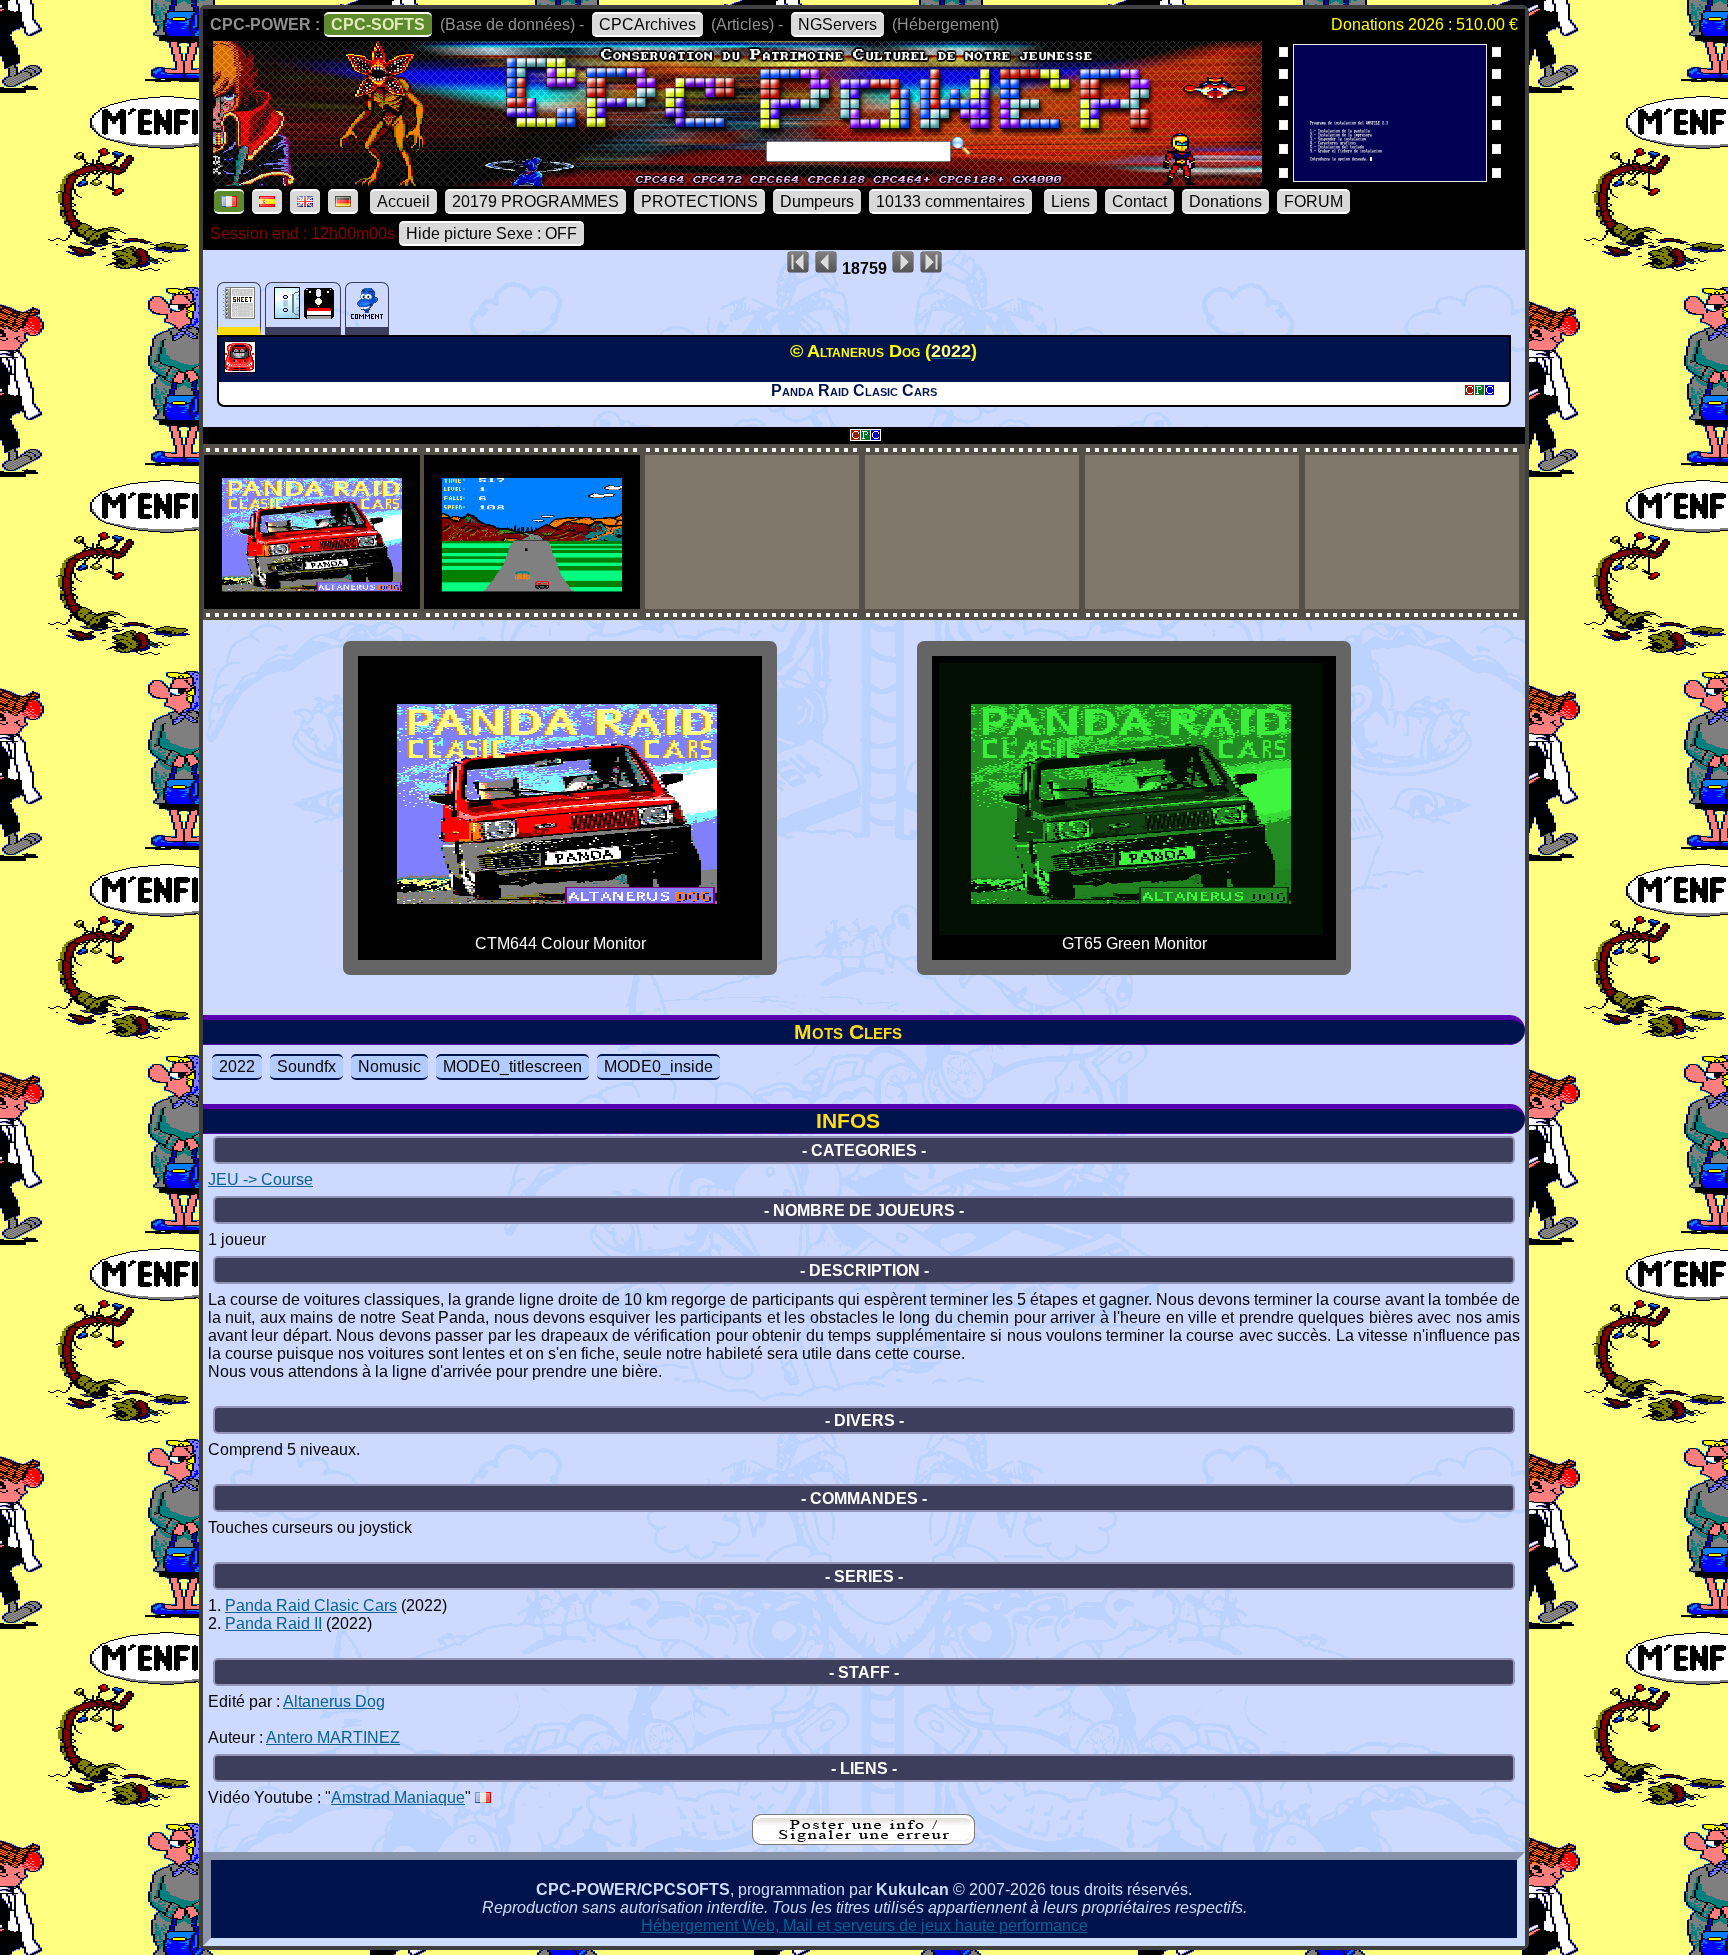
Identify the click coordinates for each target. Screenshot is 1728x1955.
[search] (961, 146)
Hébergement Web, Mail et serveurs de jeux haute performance (864, 1925)
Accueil (403, 201)
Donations (1225, 201)
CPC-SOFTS (378, 24)
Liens (1070, 201)
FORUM (1313, 201)
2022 (237, 1066)
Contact (1139, 201)
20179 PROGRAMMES (535, 201)
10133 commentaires (950, 201)
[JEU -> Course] (242, 367)
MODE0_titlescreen (512, 1066)
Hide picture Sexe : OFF (491, 233)
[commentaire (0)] (367, 308)
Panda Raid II (273, 1623)
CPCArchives (647, 24)
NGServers (837, 24)
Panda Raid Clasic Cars (311, 1605)
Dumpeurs (817, 201)
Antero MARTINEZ (333, 1737)
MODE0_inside (658, 1066)
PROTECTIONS (699, 201)
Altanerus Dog (334, 1701)
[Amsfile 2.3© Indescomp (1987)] (1390, 175)
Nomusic (389, 1066)
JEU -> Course (260, 1179)
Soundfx (306, 1066)
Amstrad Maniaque (398, 1797)
